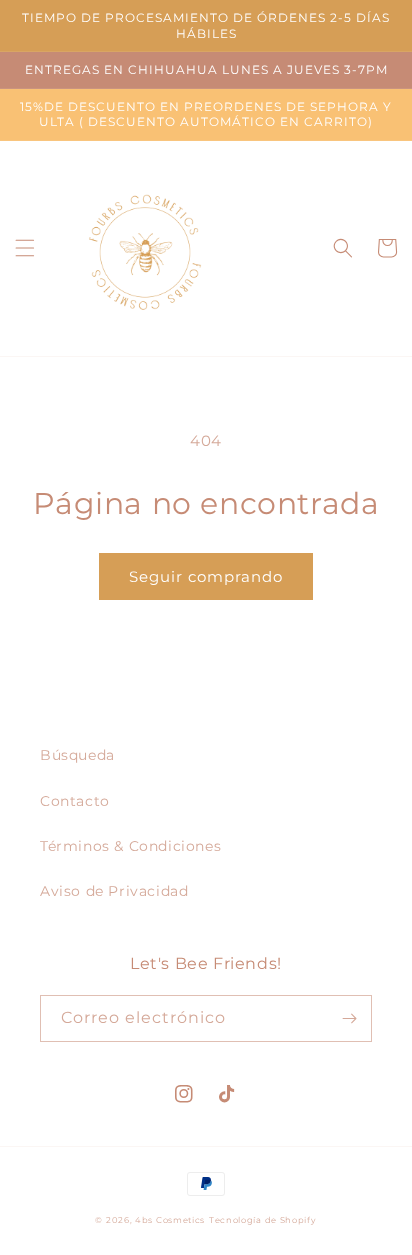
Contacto (75, 801)
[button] (25, 248)
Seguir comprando (206, 576)
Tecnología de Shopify (263, 1220)
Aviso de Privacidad (114, 891)
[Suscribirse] (349, 1018)
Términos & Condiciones (130, 846)
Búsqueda (77, 755)
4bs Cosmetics (170, 1220)
